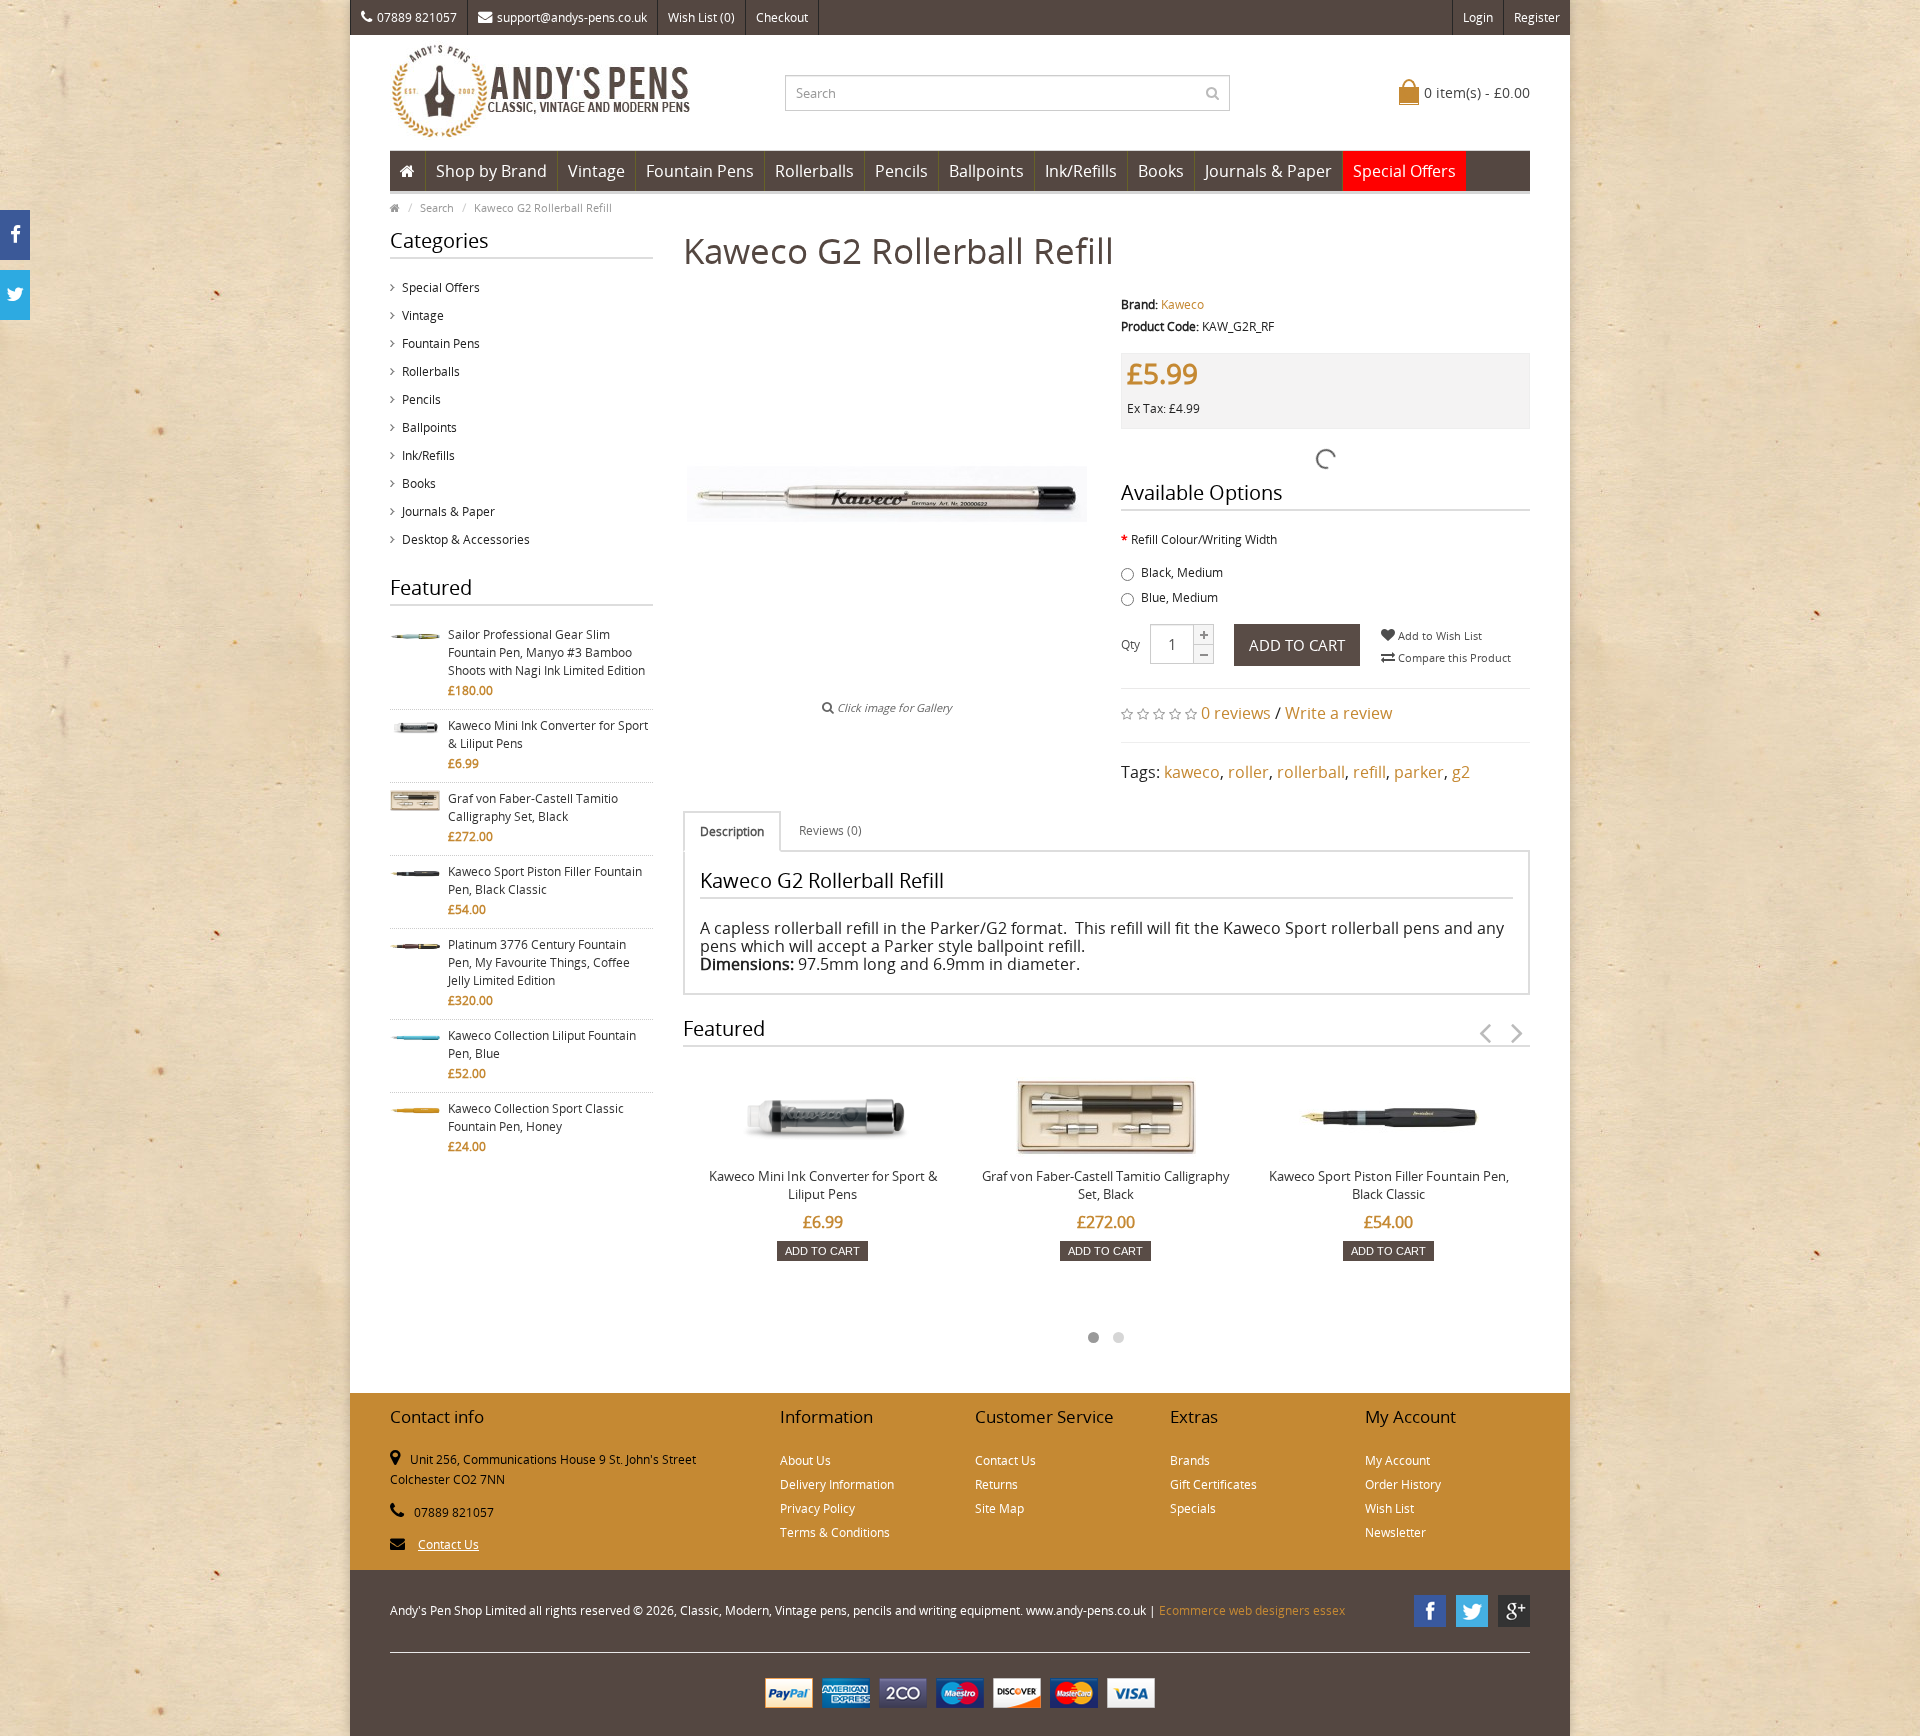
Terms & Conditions (835, 1532)
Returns (996, 1484)
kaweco (1192, 772)
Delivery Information (837, 1484)
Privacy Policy (817, 1508)
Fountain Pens (700, 171)
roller (1248, 772)
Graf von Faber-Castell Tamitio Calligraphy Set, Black (533, 807)
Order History (1403, 1484)
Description (732, 831)
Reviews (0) (830, 830)
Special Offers (1404, 171)
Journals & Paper (1268, 171)
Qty (1130, 644)
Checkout (782, 17)
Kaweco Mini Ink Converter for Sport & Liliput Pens (548, 734)
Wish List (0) (701, 17)
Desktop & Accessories (466, 539)
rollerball (1311, 772)
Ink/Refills (1081, 171)
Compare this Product (1453, 657)
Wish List (1389, 1508)
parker (1419, 772)
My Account (1397, 1460)
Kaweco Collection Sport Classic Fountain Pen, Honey (536, 1117)
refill (1369, 772)
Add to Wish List (1438, 635)
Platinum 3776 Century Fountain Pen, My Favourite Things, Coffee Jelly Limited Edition (539, 962)
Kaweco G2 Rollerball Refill (543, 207)
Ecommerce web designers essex (1252, 1610)
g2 (1461, 772)
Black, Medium (1182, 572)
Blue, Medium (1179, 597)
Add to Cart (1297, 645)
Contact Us (448, 1544)
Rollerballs (814, 171)
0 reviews (1236, 713)
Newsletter (1395, 1532)
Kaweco (1182, 304)
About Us (805, 1460)
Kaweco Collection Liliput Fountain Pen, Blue (542, 1044)
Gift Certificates (1213, 1484)
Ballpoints (986, 171)
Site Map (999, 1508)
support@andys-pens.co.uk (572, 17)
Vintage (596, 171)
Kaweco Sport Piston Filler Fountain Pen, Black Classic (545, 880)
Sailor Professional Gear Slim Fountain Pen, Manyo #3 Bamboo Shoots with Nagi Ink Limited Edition (546, 652)
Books (1161, 171)
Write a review (1338, 713)
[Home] (407, 171)
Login (1478, 17)
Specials (1193, 1508)
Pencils (901, 171)
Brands (1190, 1460)
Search (437, 207)
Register (1537, 17)
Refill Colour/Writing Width (1204, 539)
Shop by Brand (491, 171)
